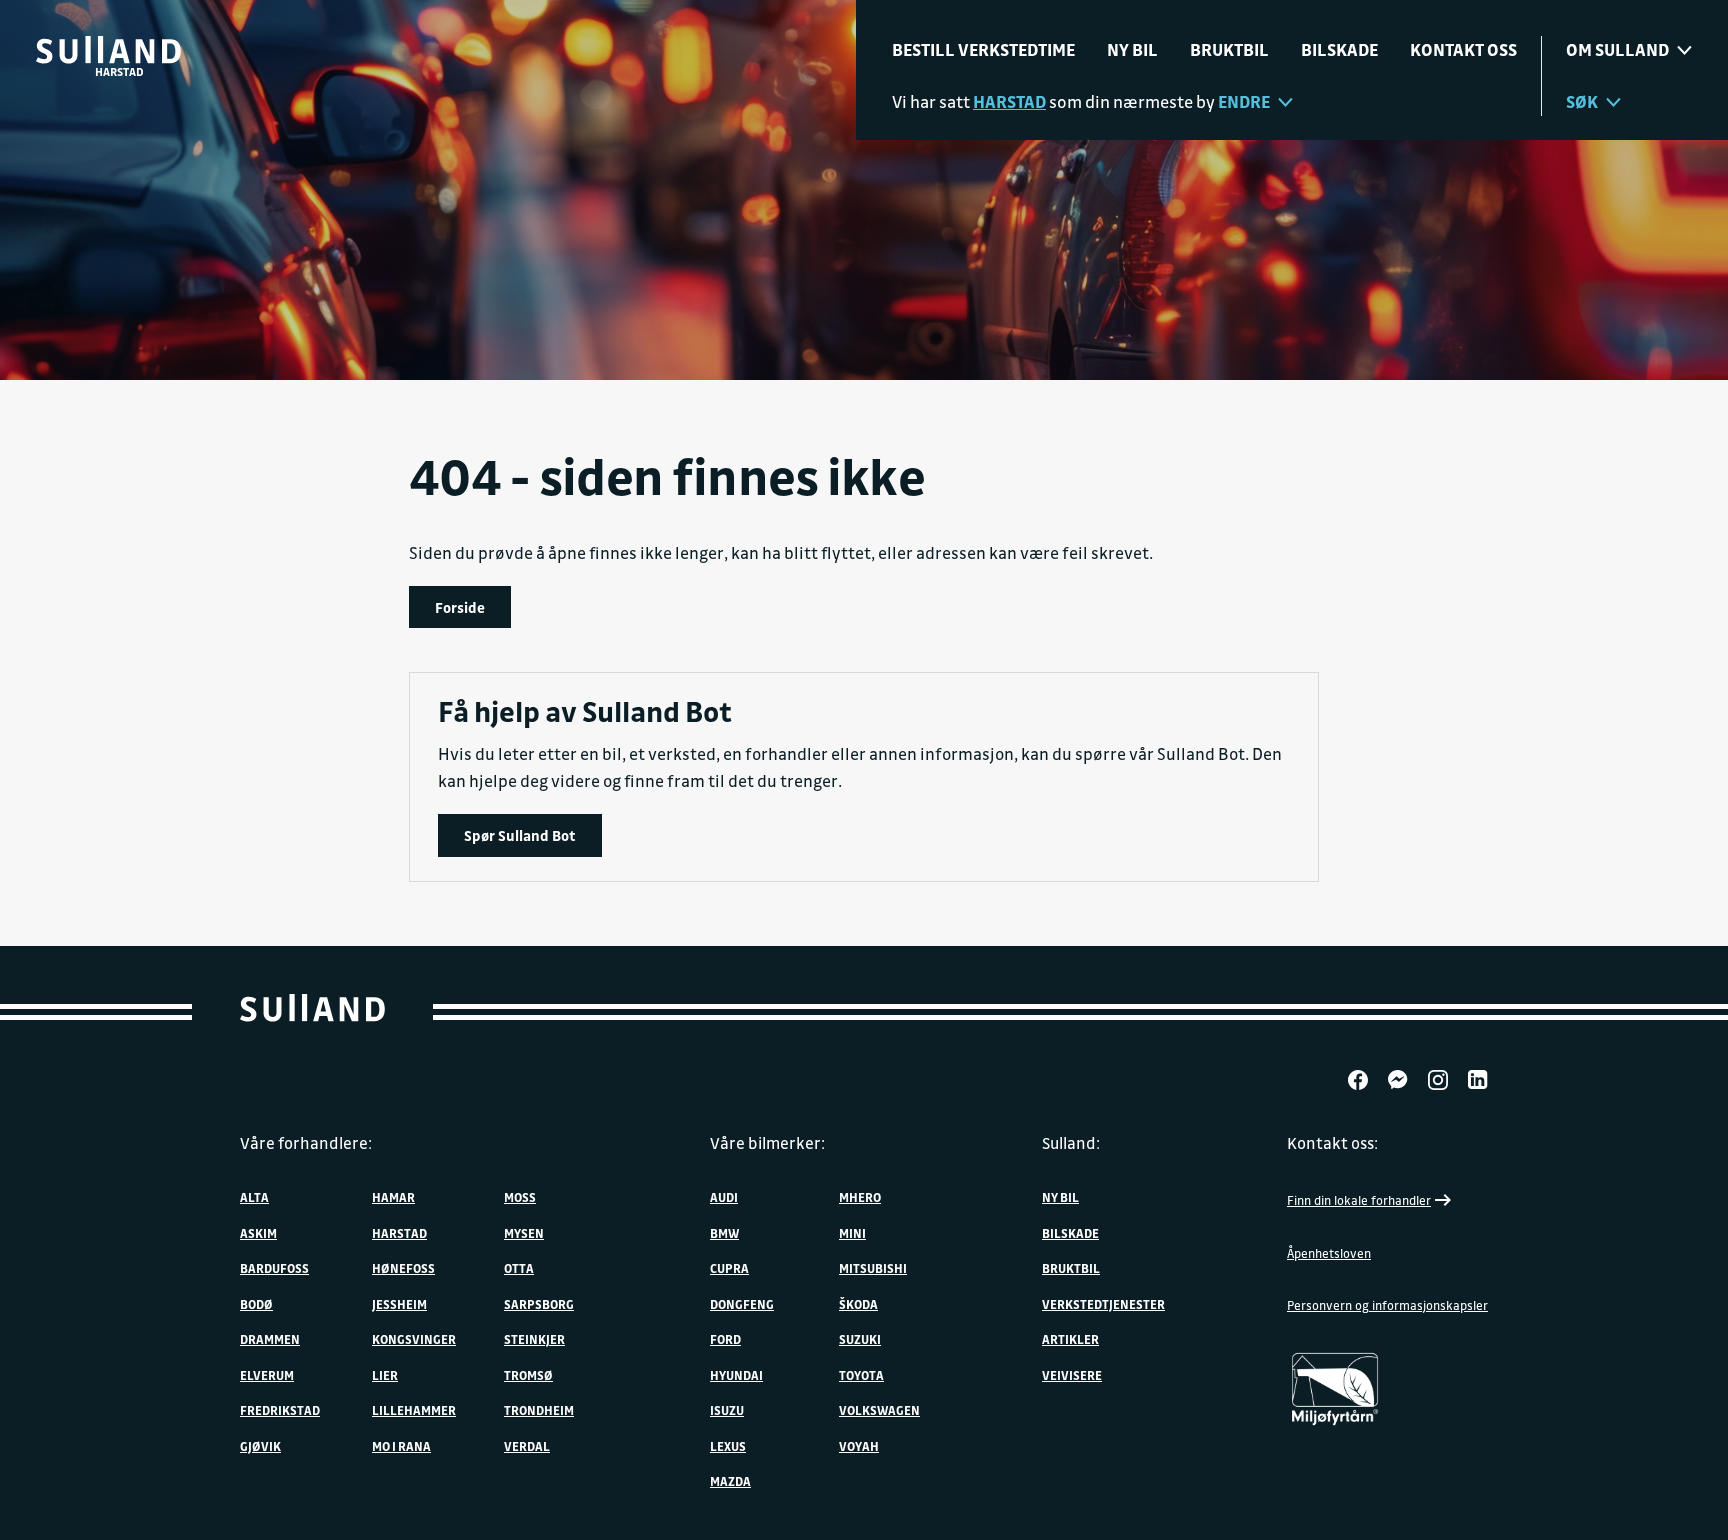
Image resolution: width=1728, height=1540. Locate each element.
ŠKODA (858, 1304)
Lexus (728, 1446)
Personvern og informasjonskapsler (1387, 1305)
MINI (852, 1233)
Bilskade (1339, 49)
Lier (385, 1375)
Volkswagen (879, 1410)
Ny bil (1132, 49)
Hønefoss (403, 1268)
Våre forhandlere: (306, 1143)
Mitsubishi (873, 1268)
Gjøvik (260, 1446)
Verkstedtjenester (1103, 1304)
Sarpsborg (539, 1304)
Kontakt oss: (1332, 1143)
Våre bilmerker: (767, 1143)
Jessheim (399, 1304)
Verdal (527, 1446)
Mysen (524, 1233)
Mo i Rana (401, 1446)
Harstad (399, 1233)
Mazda (730, 1481)
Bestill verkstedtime (983, 49)
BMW (724, 1233)
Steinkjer (534, 1339)
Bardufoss (274, 1268)
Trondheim (539, 1410)
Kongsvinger (414, 1339)
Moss (520, 1197)
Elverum (267, 1375)
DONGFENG (742, 1304)
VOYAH (859, 1446)
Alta (254, 1197)
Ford (725, 1339)
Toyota (861, 1375)
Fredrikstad (280, 1410)
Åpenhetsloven (1329, 1253)
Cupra (729, 1268)
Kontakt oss (1463, 49)
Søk (1582, 101)
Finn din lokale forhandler (1359, 1200)
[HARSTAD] (108, 50)
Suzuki (860, 1339)
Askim (258, 1233)
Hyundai (736, 1375)
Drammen (270, 1339)
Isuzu (727, 1410)
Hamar (393, 1197)
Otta (519, 1268)
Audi (724, 1197)
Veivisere (1072, 1375)
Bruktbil (1229, 49)
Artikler (1070, 1339)
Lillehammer (414, 1410)
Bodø (256, 1304)
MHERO (860, 1197)
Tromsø (528, 1375)
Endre (1244, 101)
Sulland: (1071, 1143)
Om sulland (1617, 49)
